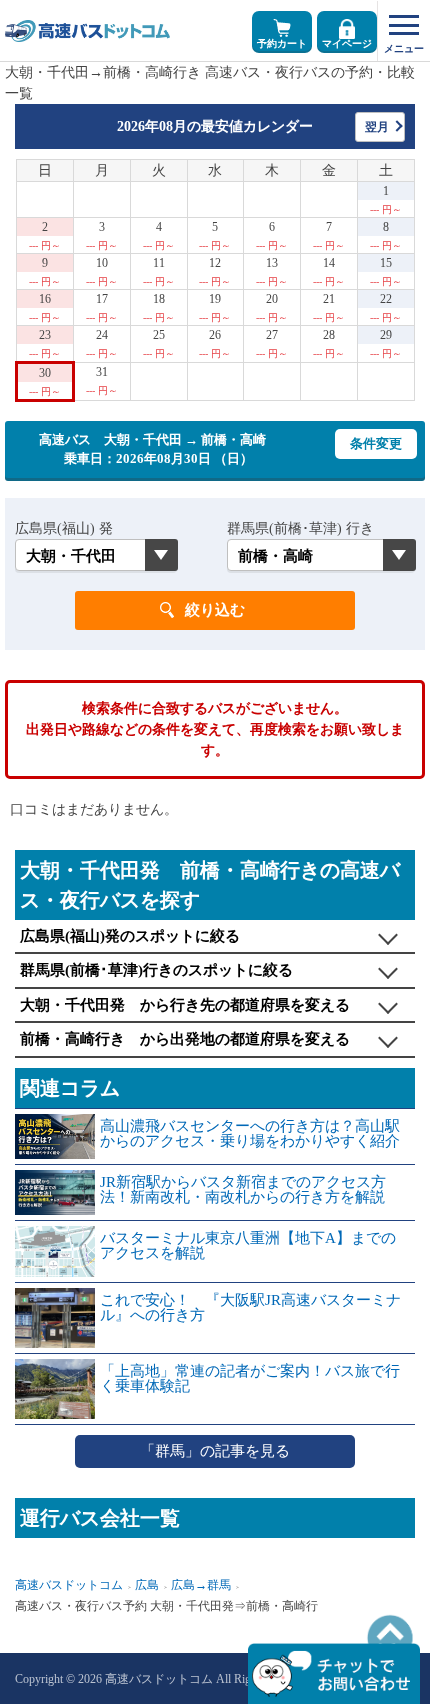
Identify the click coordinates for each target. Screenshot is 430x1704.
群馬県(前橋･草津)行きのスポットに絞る (156, 970)
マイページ (347, 43)
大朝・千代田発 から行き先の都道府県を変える (185, 1005)
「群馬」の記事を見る (215, 1451)
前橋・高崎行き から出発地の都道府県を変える (185, 1039)
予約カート (282, 43)
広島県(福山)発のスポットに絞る (130, 936)
